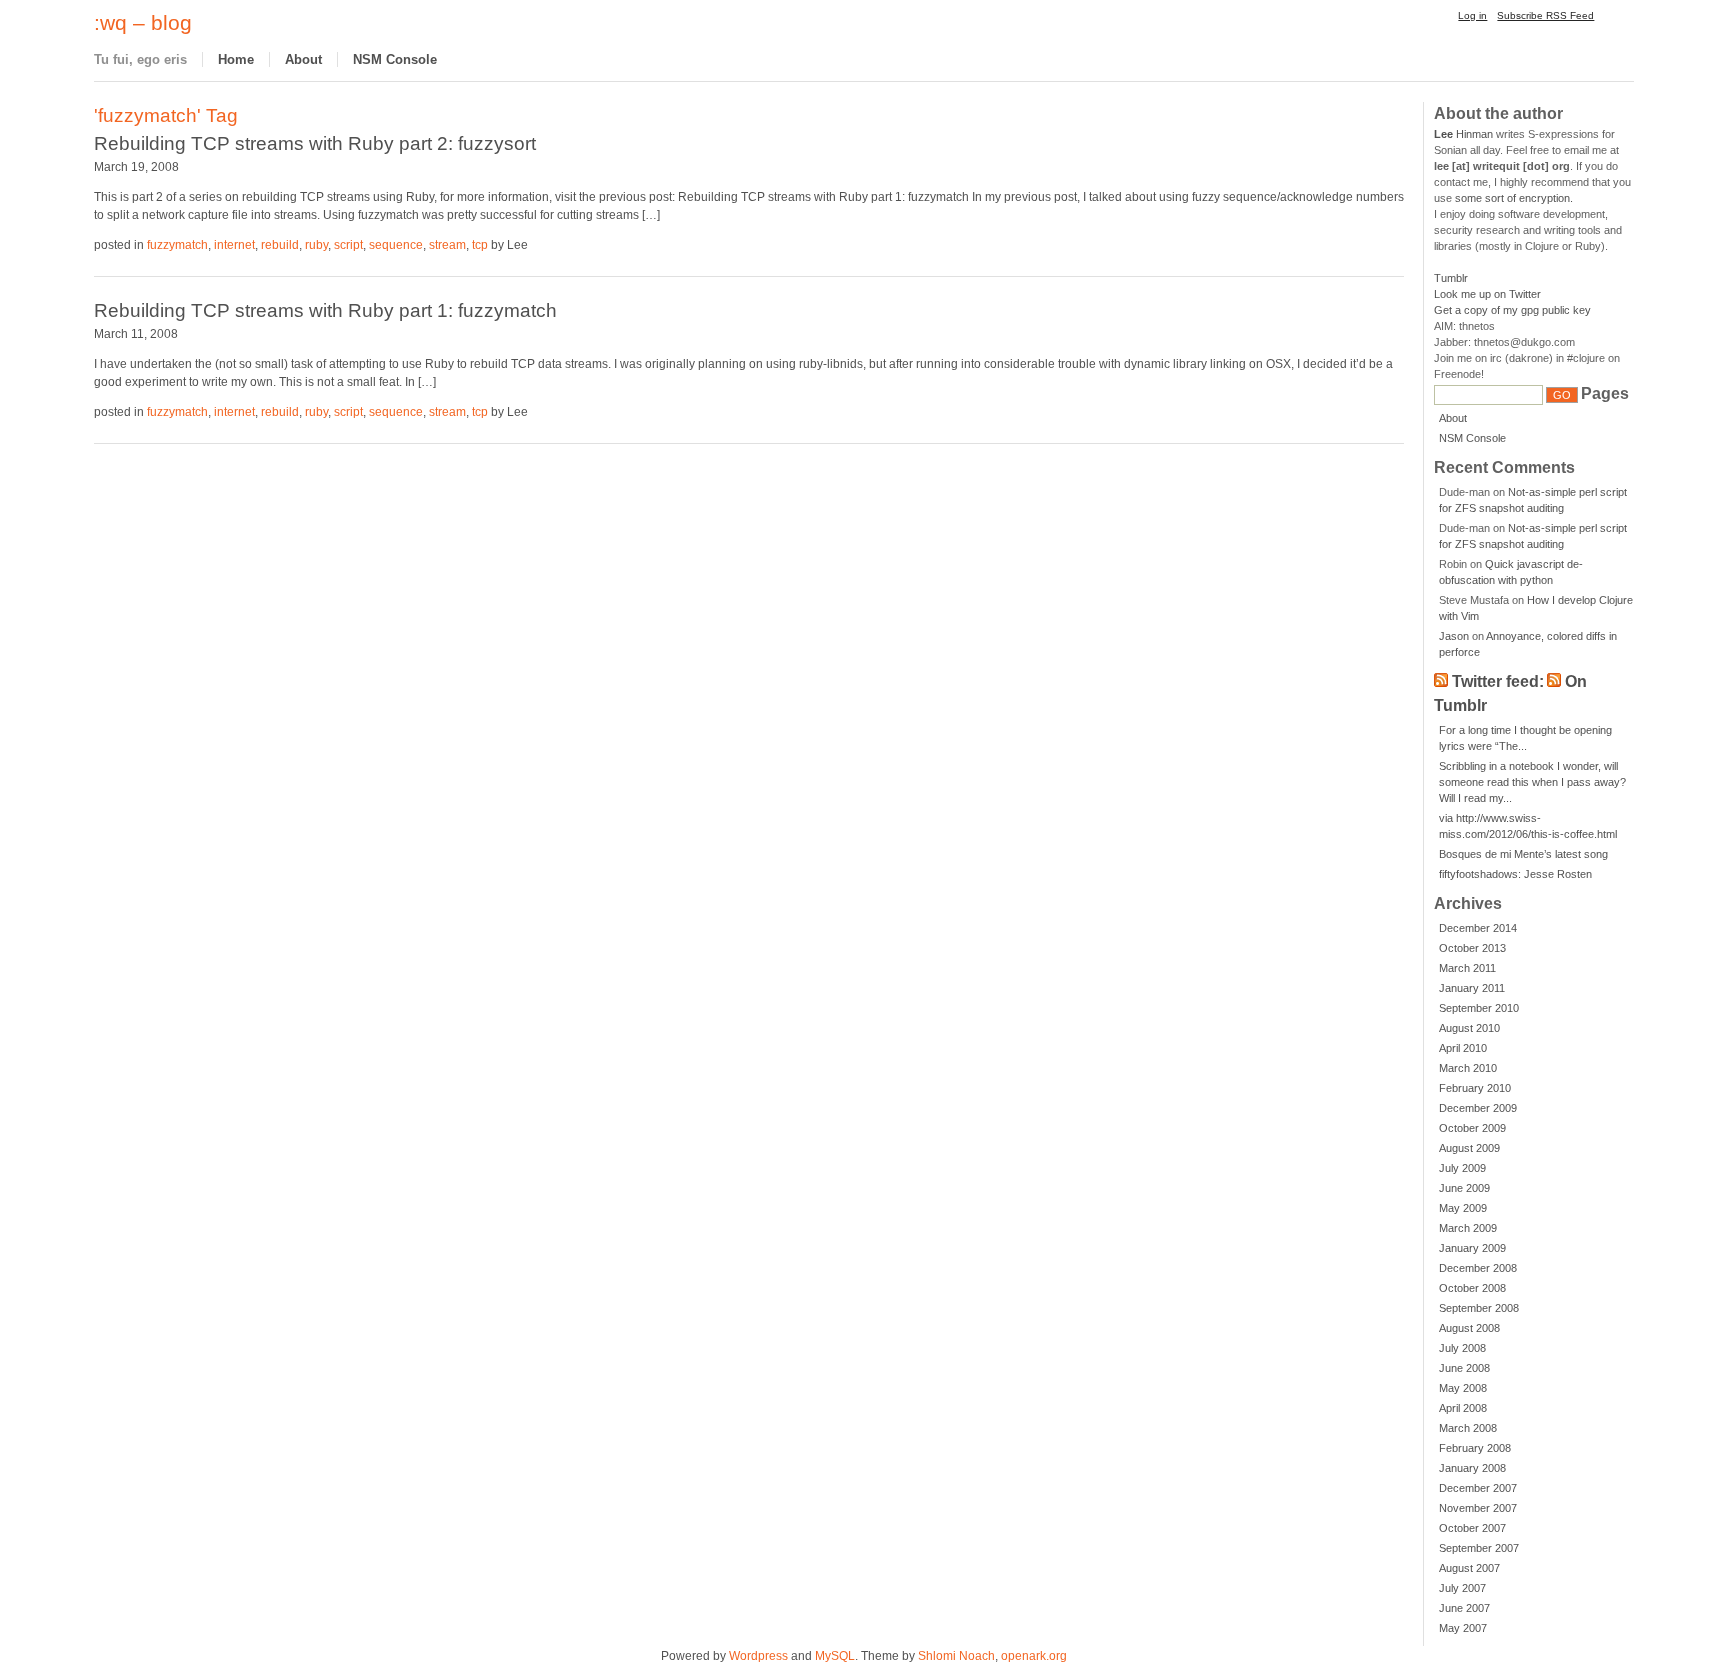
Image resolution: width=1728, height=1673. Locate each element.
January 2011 (1472, 988)
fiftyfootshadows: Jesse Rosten (1515, 874)
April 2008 (1463, 1408)
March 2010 (1468, 1068)
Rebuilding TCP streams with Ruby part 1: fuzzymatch (325, 310)
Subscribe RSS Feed (1545, 15)
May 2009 (1463, 1208)
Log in (1472, 15)
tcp (480, 245)
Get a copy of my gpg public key (1512, 310)
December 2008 (1478, 1268)
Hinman (1463, 134)
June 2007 (1464, 1608)
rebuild (280, 245)
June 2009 (1464, 1188)
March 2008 (1468, 1428)
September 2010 (1479, 1008)
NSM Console (395, 59)
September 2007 (1479, 1548)
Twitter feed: (1498, 681)
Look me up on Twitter (1487, 294)
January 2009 (1472, 1248)
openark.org (1034, 1656)
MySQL (835, 1656)
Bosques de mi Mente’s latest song (1523, 854)
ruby (316, 245)
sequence (396, 245)
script (348, 245)
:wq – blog (143, 23)
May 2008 (1463, 1388)
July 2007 (1462, 1588)
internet (234, 245)
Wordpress (758, 1656)
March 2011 (1467, 968)
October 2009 (1472, 1128)
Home (236, 59)
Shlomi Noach (956, 1656)
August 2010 (1469, 1028)
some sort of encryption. (1514, 198)
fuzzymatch (177, 245)
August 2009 (1469, 1148)
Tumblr (1451, 278)
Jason (1454, 636)
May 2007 (1463, 1628)
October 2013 (1472, 948)
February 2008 (1475, 1448)
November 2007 (1478, 1508)
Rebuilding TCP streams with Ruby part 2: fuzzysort (315, 143)
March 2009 (1468, 1228)
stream (447, 245)
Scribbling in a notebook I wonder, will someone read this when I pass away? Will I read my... (1532, 782)
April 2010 (1463, 1048)
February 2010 (1475, 1088)
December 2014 (1478, 928)
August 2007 (1469, 1568)
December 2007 (1478, 1488)
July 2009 (1462, 1168)
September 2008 (1479, 1308)
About (303, 59)
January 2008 (1472, 1468)
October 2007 (1472, 1528)
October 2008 (1472, 1288)
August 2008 (1469, 1328)
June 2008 (1464, 1368)
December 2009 (1478, 1108)
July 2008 (1462, 1348)
